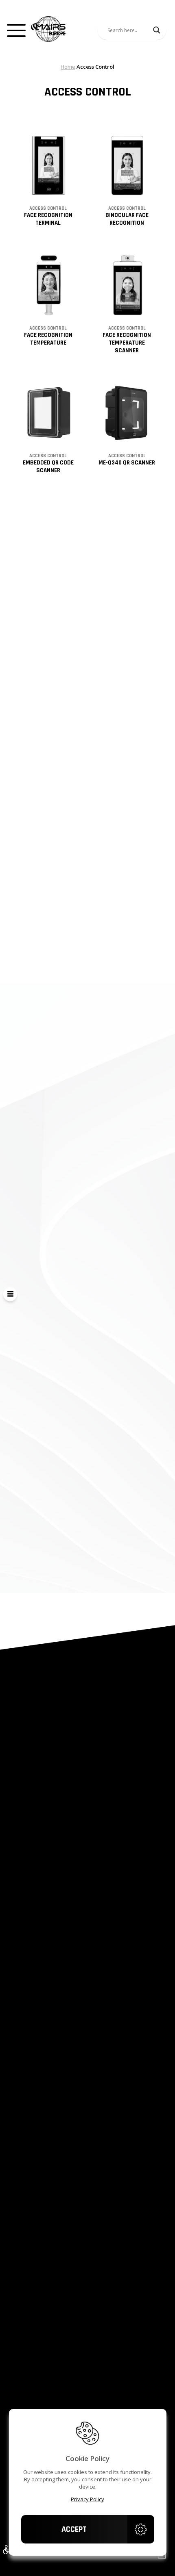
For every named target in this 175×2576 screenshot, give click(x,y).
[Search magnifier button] (157, 30)
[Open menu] (16, 30)
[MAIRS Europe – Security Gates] (48, 30)
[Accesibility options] (6, 2550)
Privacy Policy (87, 2499)
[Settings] (141, 2529)
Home (68, 67)
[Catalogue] (10, 1294)
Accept (74, 2529)
